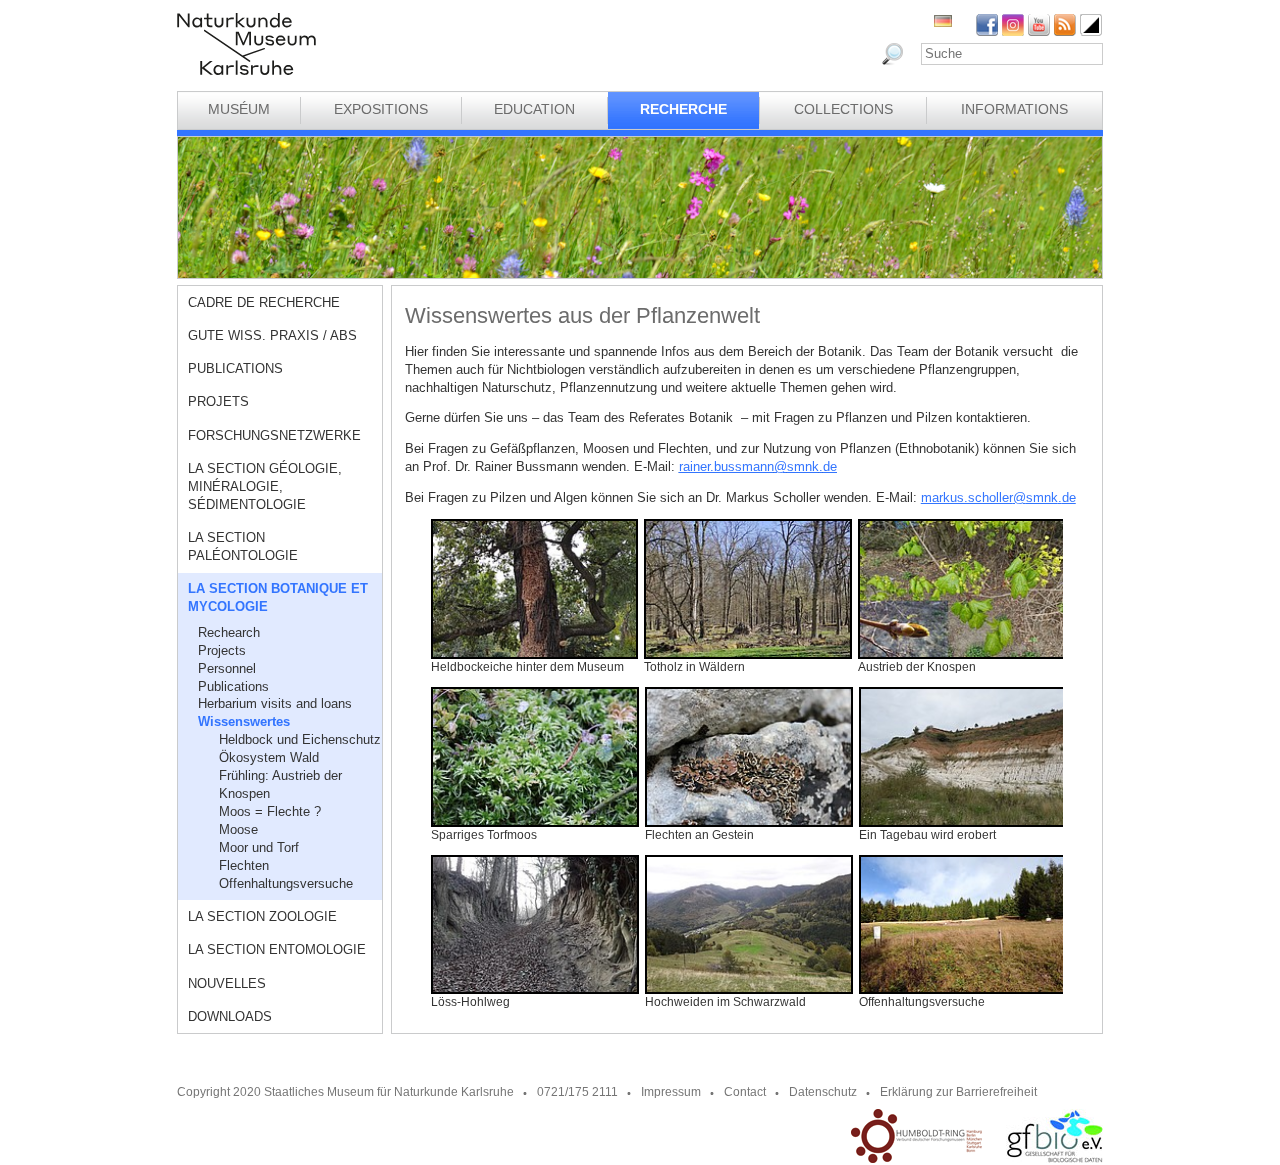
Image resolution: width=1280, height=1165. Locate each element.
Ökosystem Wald (269, 757)
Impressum (671, 1092)
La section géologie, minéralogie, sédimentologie (265, 486)
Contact (745, 1092)
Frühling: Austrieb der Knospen (280, 784)
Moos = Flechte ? (270, 811)
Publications (235, 368)
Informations (1014, 109)
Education (534, 109)
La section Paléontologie (243, 546)
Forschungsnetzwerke (274, 435)
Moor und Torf (259, 847)
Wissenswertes (244, 721)
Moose (238, 829)
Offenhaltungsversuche (286, 883)
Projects (222, 650)
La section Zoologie (262, 916)
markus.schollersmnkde (998, 497)
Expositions (381, 109)
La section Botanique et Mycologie (278, 597)
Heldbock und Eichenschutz (300, 739)
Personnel (227, 668)
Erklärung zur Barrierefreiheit (958, 1092)
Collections (843, 109)
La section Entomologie (277, 949)
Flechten (244, 865)
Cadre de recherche (264, 302)
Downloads (230, 1016)
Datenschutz (823, 1092)
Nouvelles (227, 983)
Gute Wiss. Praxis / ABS (272, 335)
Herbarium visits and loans (275, 703)
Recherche (683, 109)
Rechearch (229, 632)
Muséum (239, 109)
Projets (218, 401)
